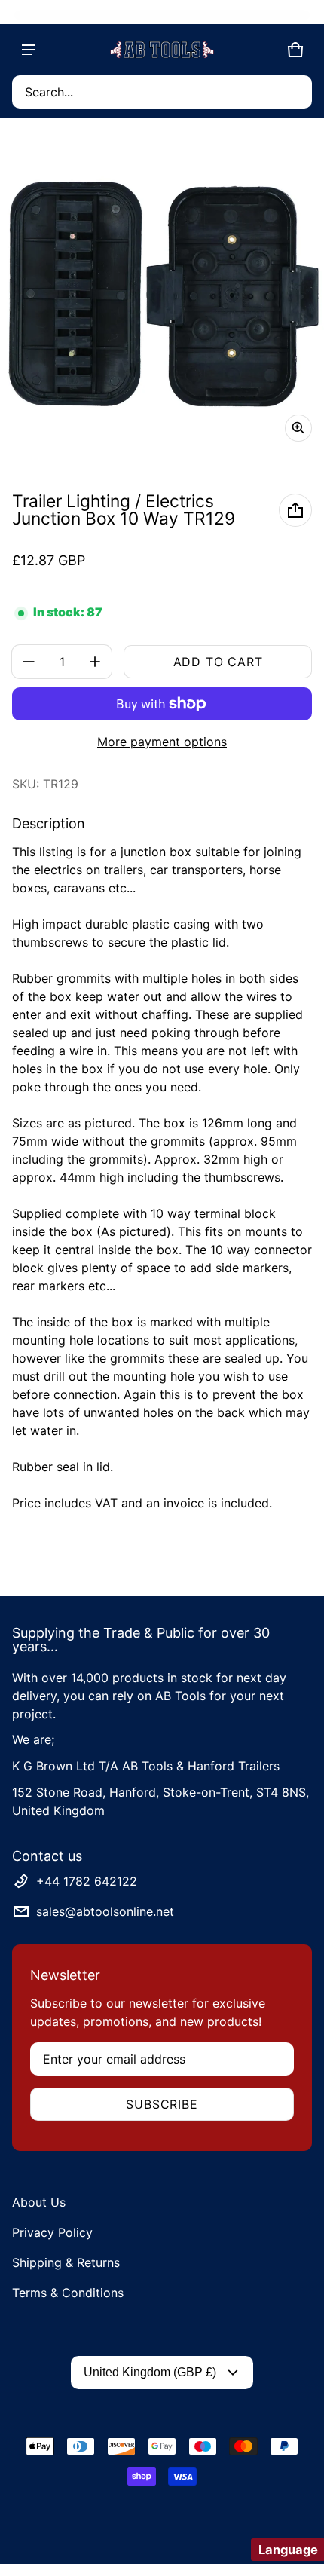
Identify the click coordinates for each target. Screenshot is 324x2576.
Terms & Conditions (68, 2293)
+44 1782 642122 (87, 1881)
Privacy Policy (52, 2232)
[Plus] (95, 662)
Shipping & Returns (66, 2262)
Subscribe (162, 2104)
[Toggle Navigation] (29, 50)
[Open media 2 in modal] (162, 292)
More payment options (162, 742)
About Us (39, 2202)
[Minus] (29, 662)
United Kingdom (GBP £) (150, 2372)
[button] (162, 92)
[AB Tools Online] (162, 50)
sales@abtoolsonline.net (105, 1911)
